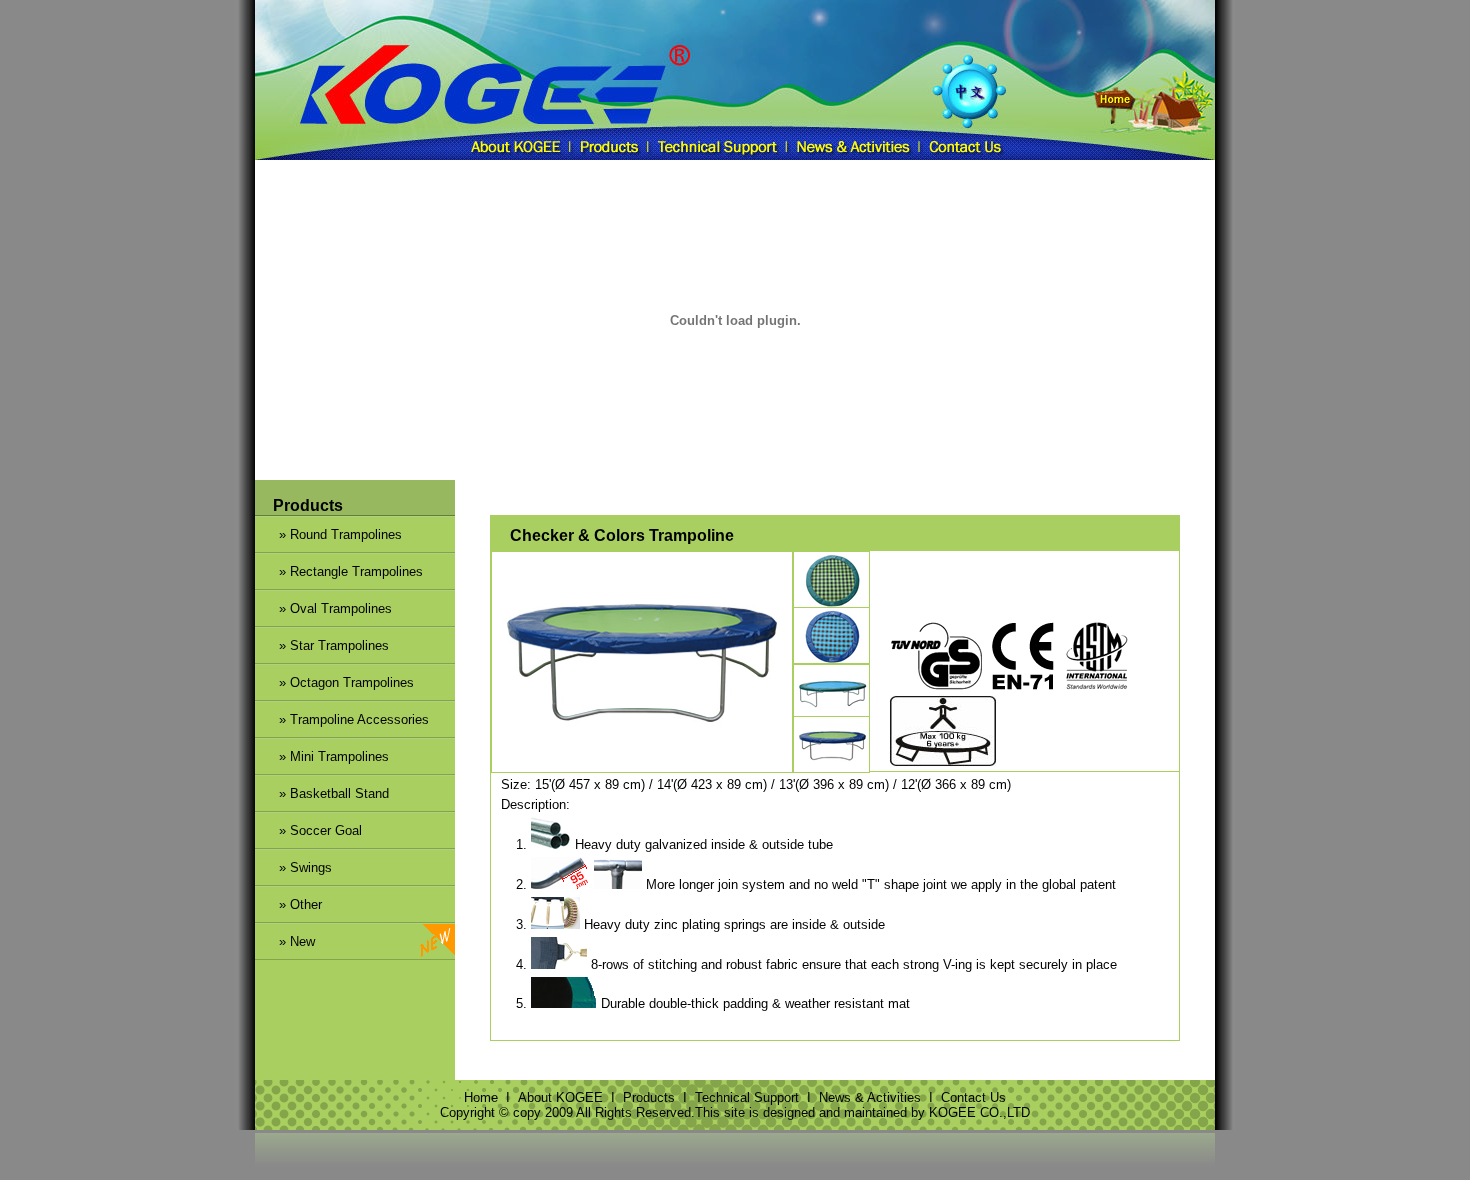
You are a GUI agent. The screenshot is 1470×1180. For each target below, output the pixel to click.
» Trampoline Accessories (342, 719)
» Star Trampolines (322, 645)
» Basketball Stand (322, 793)
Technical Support (747, 1097)
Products (649, 1097)
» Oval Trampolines (323, 608)
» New (335, 941)
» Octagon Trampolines (334, 682)
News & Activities (870, 1097)
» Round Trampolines (328, 534)
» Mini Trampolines (322, 756)
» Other (288, 904)
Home (481, 1097)
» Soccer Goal (308, 830)
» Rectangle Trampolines (339, 571)
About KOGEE (560, 1097)
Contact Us (973, 1097)
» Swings (293, 867)
